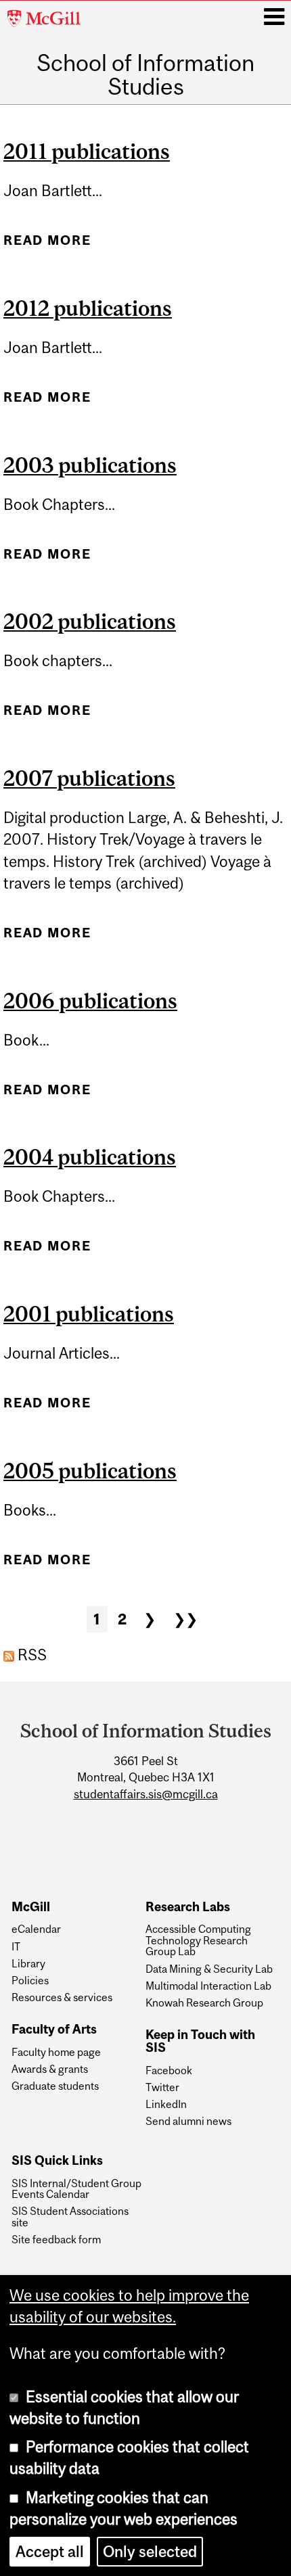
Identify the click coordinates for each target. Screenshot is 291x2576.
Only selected (150, 2552)
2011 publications (87, 151)
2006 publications (90, 1001)
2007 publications (89, 778)
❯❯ (185, 1619)
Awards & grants (50, 2069)
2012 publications (88, 308)
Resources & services (62, 1997)
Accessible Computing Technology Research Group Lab (198, 1940)
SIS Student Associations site (70, 2217)
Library (28, 1963)
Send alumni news (188, 2121)
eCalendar (36, 1929)
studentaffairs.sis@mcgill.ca (146, 1794)
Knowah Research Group (204, 2003)
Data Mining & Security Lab (209, 1969)
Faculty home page (56, 2052)
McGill (31, 1907)
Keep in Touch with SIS (200, 2041)
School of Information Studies (145, 75)
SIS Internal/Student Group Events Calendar (76, 2189)
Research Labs (188, 1907)
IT (16, 1946)
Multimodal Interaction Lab (208, 1986)
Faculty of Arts (54, 2030)
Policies (30, 1980)
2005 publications (90, 1471)
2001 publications (89, 1314)
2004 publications (90, 1157)
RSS (30, 1655)
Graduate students (55, 2086)
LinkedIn (166, 2104)
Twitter (162, 2087)
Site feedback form (56, 2239)
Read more (47, 245)
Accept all (50, 2552)
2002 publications (90, 622)
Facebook (169, 2070)
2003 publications (90, 465)
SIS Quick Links (57, 2161)
